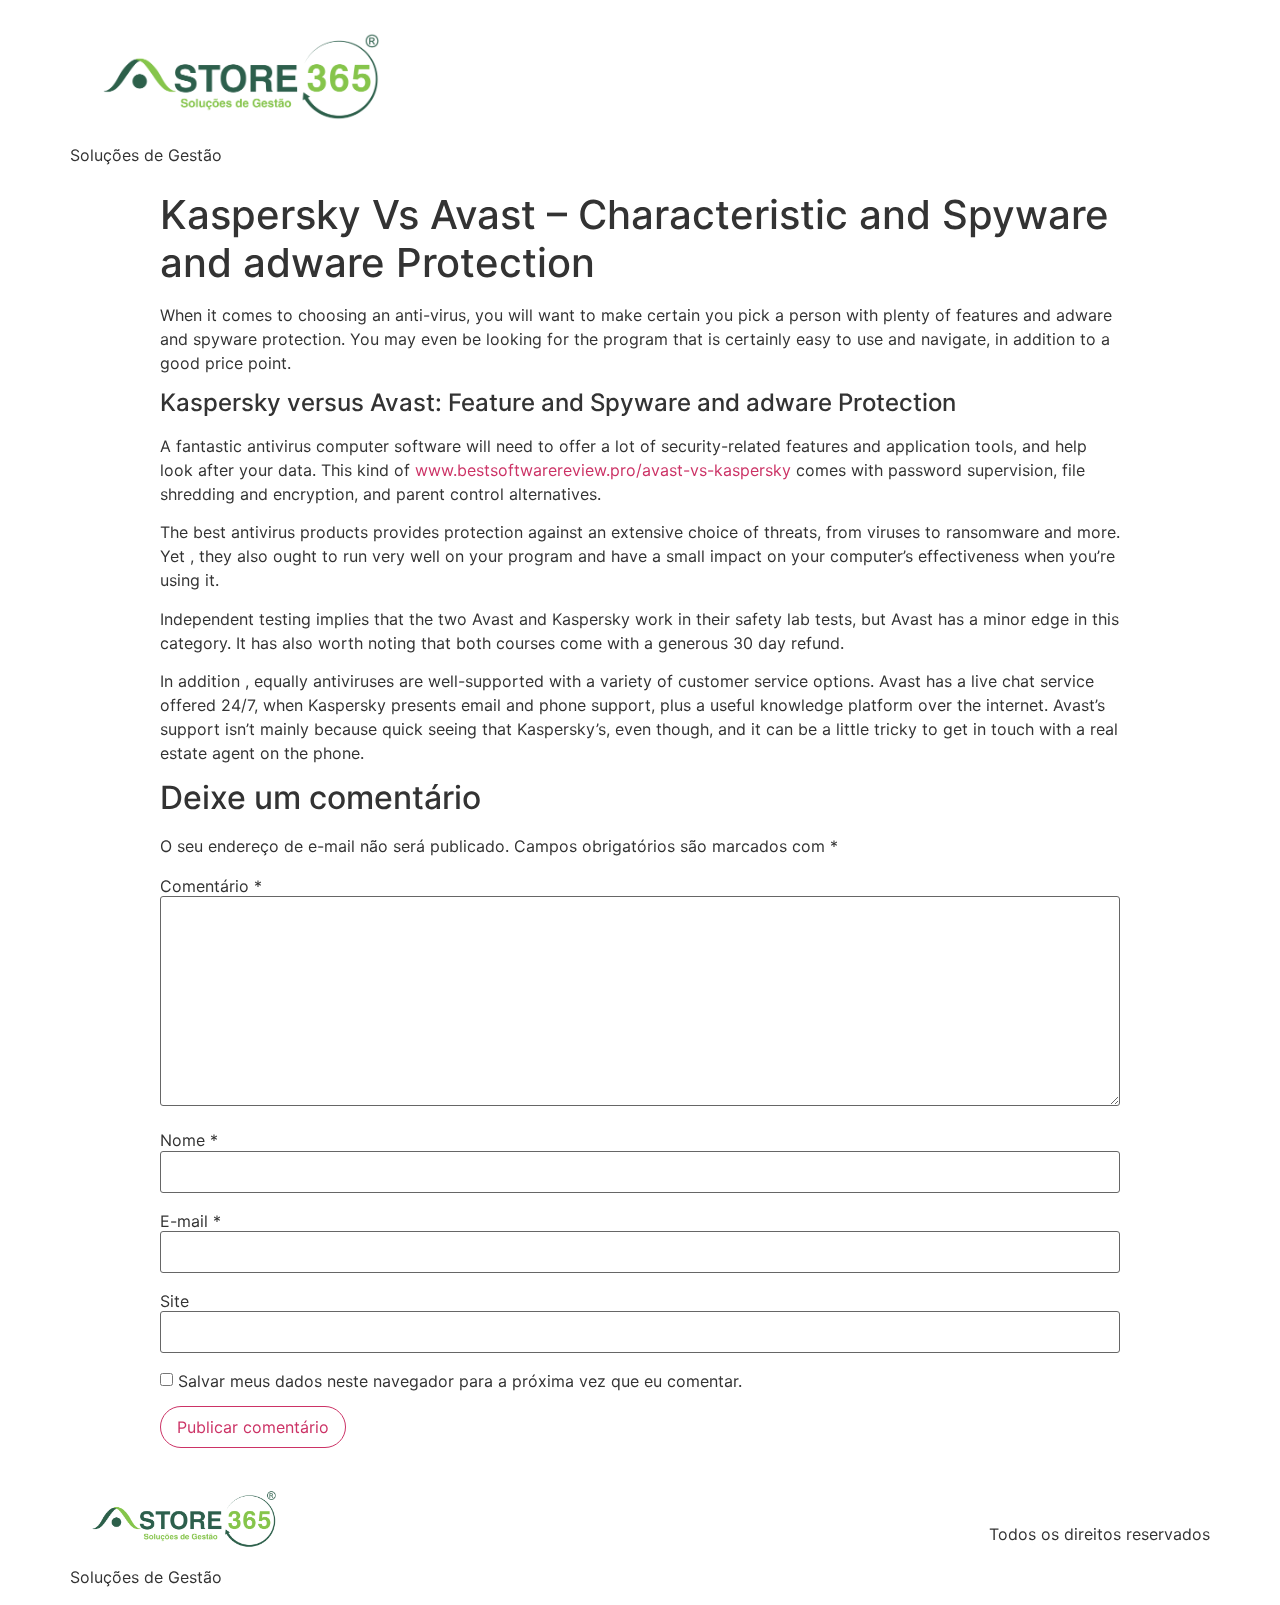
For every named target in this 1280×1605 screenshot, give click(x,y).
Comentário (211, 886)
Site (174, 1301)
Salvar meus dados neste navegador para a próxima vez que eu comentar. (460, 1381)
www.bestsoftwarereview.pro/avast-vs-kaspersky (603, 470)
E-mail (190, 1221)
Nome (189, 1140)
